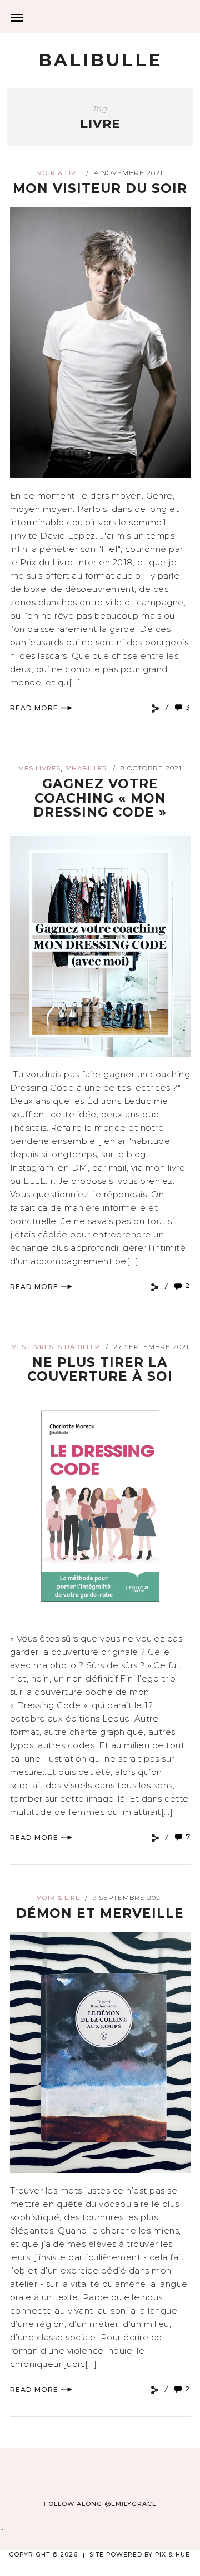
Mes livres (39, 768)
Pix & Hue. (173, 2555)
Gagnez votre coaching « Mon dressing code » (100, 798)
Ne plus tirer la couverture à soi (100, 1369)
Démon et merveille (100, 1913)
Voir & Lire (59, 173)
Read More (34, 708)
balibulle (100, 60)
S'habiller (86, 768)
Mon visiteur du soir (100, 188)
